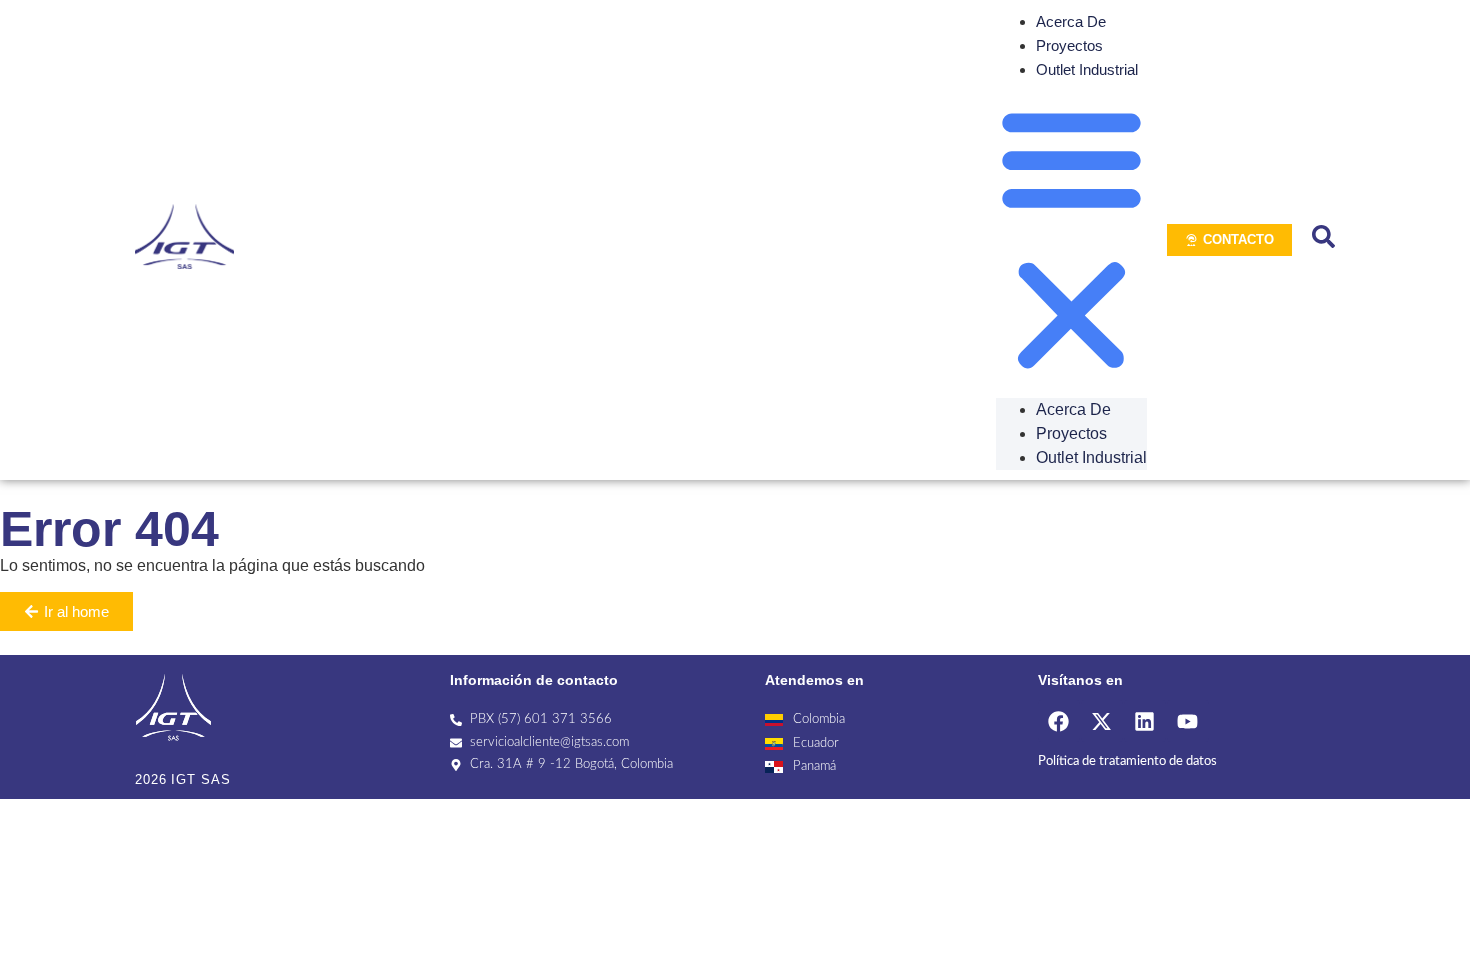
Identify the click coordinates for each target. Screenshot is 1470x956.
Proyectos (1069, 45)
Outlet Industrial (1087, 69)
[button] (1071, 240)
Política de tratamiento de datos (1127, 761)
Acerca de (1071, 21)
